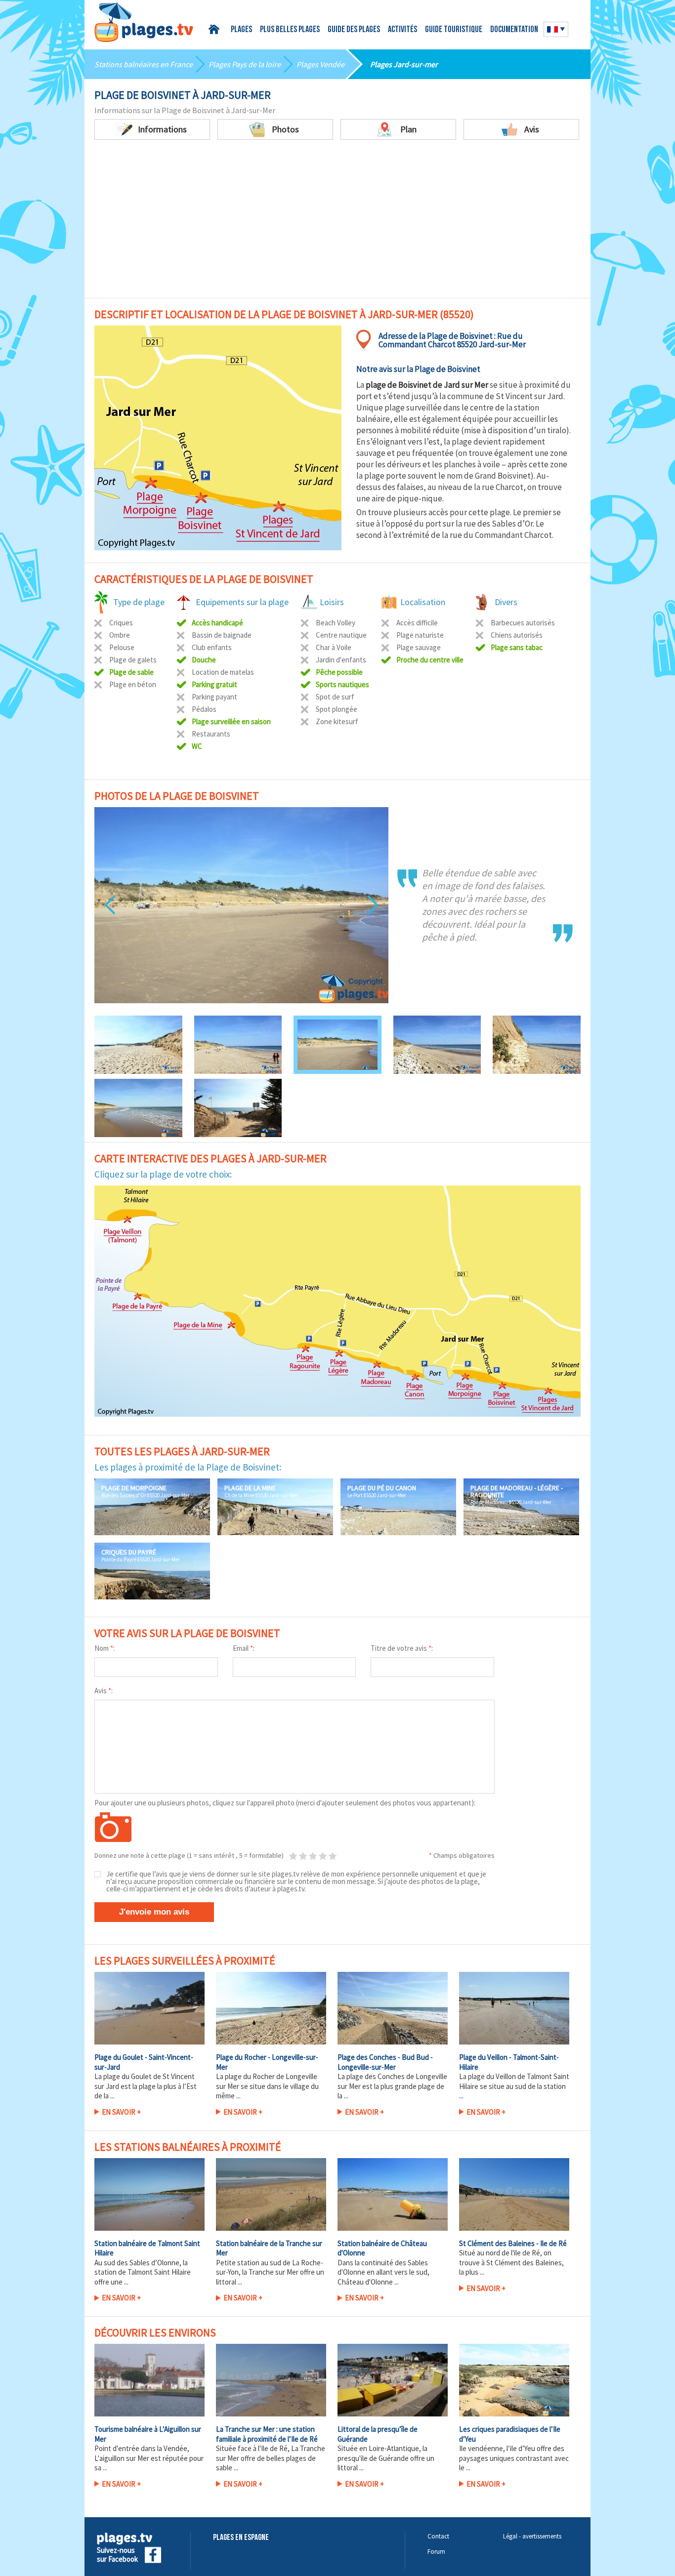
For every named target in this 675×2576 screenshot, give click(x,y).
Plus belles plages (290, 30)
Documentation (514, 30)
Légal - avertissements (532, 2536)
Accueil (216, 29)
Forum (436, 2552)
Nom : (105, 1648)
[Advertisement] (337, 214)
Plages (241, 30)
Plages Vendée (320, 64)
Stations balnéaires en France (144, 64)
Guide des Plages (354, 30)
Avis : (104, 1691)
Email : (244, 1648)
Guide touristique (454, 30)
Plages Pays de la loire (245, 64)
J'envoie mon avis (154, 1912)
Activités (402, 30)
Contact (438, 2536)
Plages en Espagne (241, 2538)
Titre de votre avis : (402, 1648)
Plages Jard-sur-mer (404, 64)
